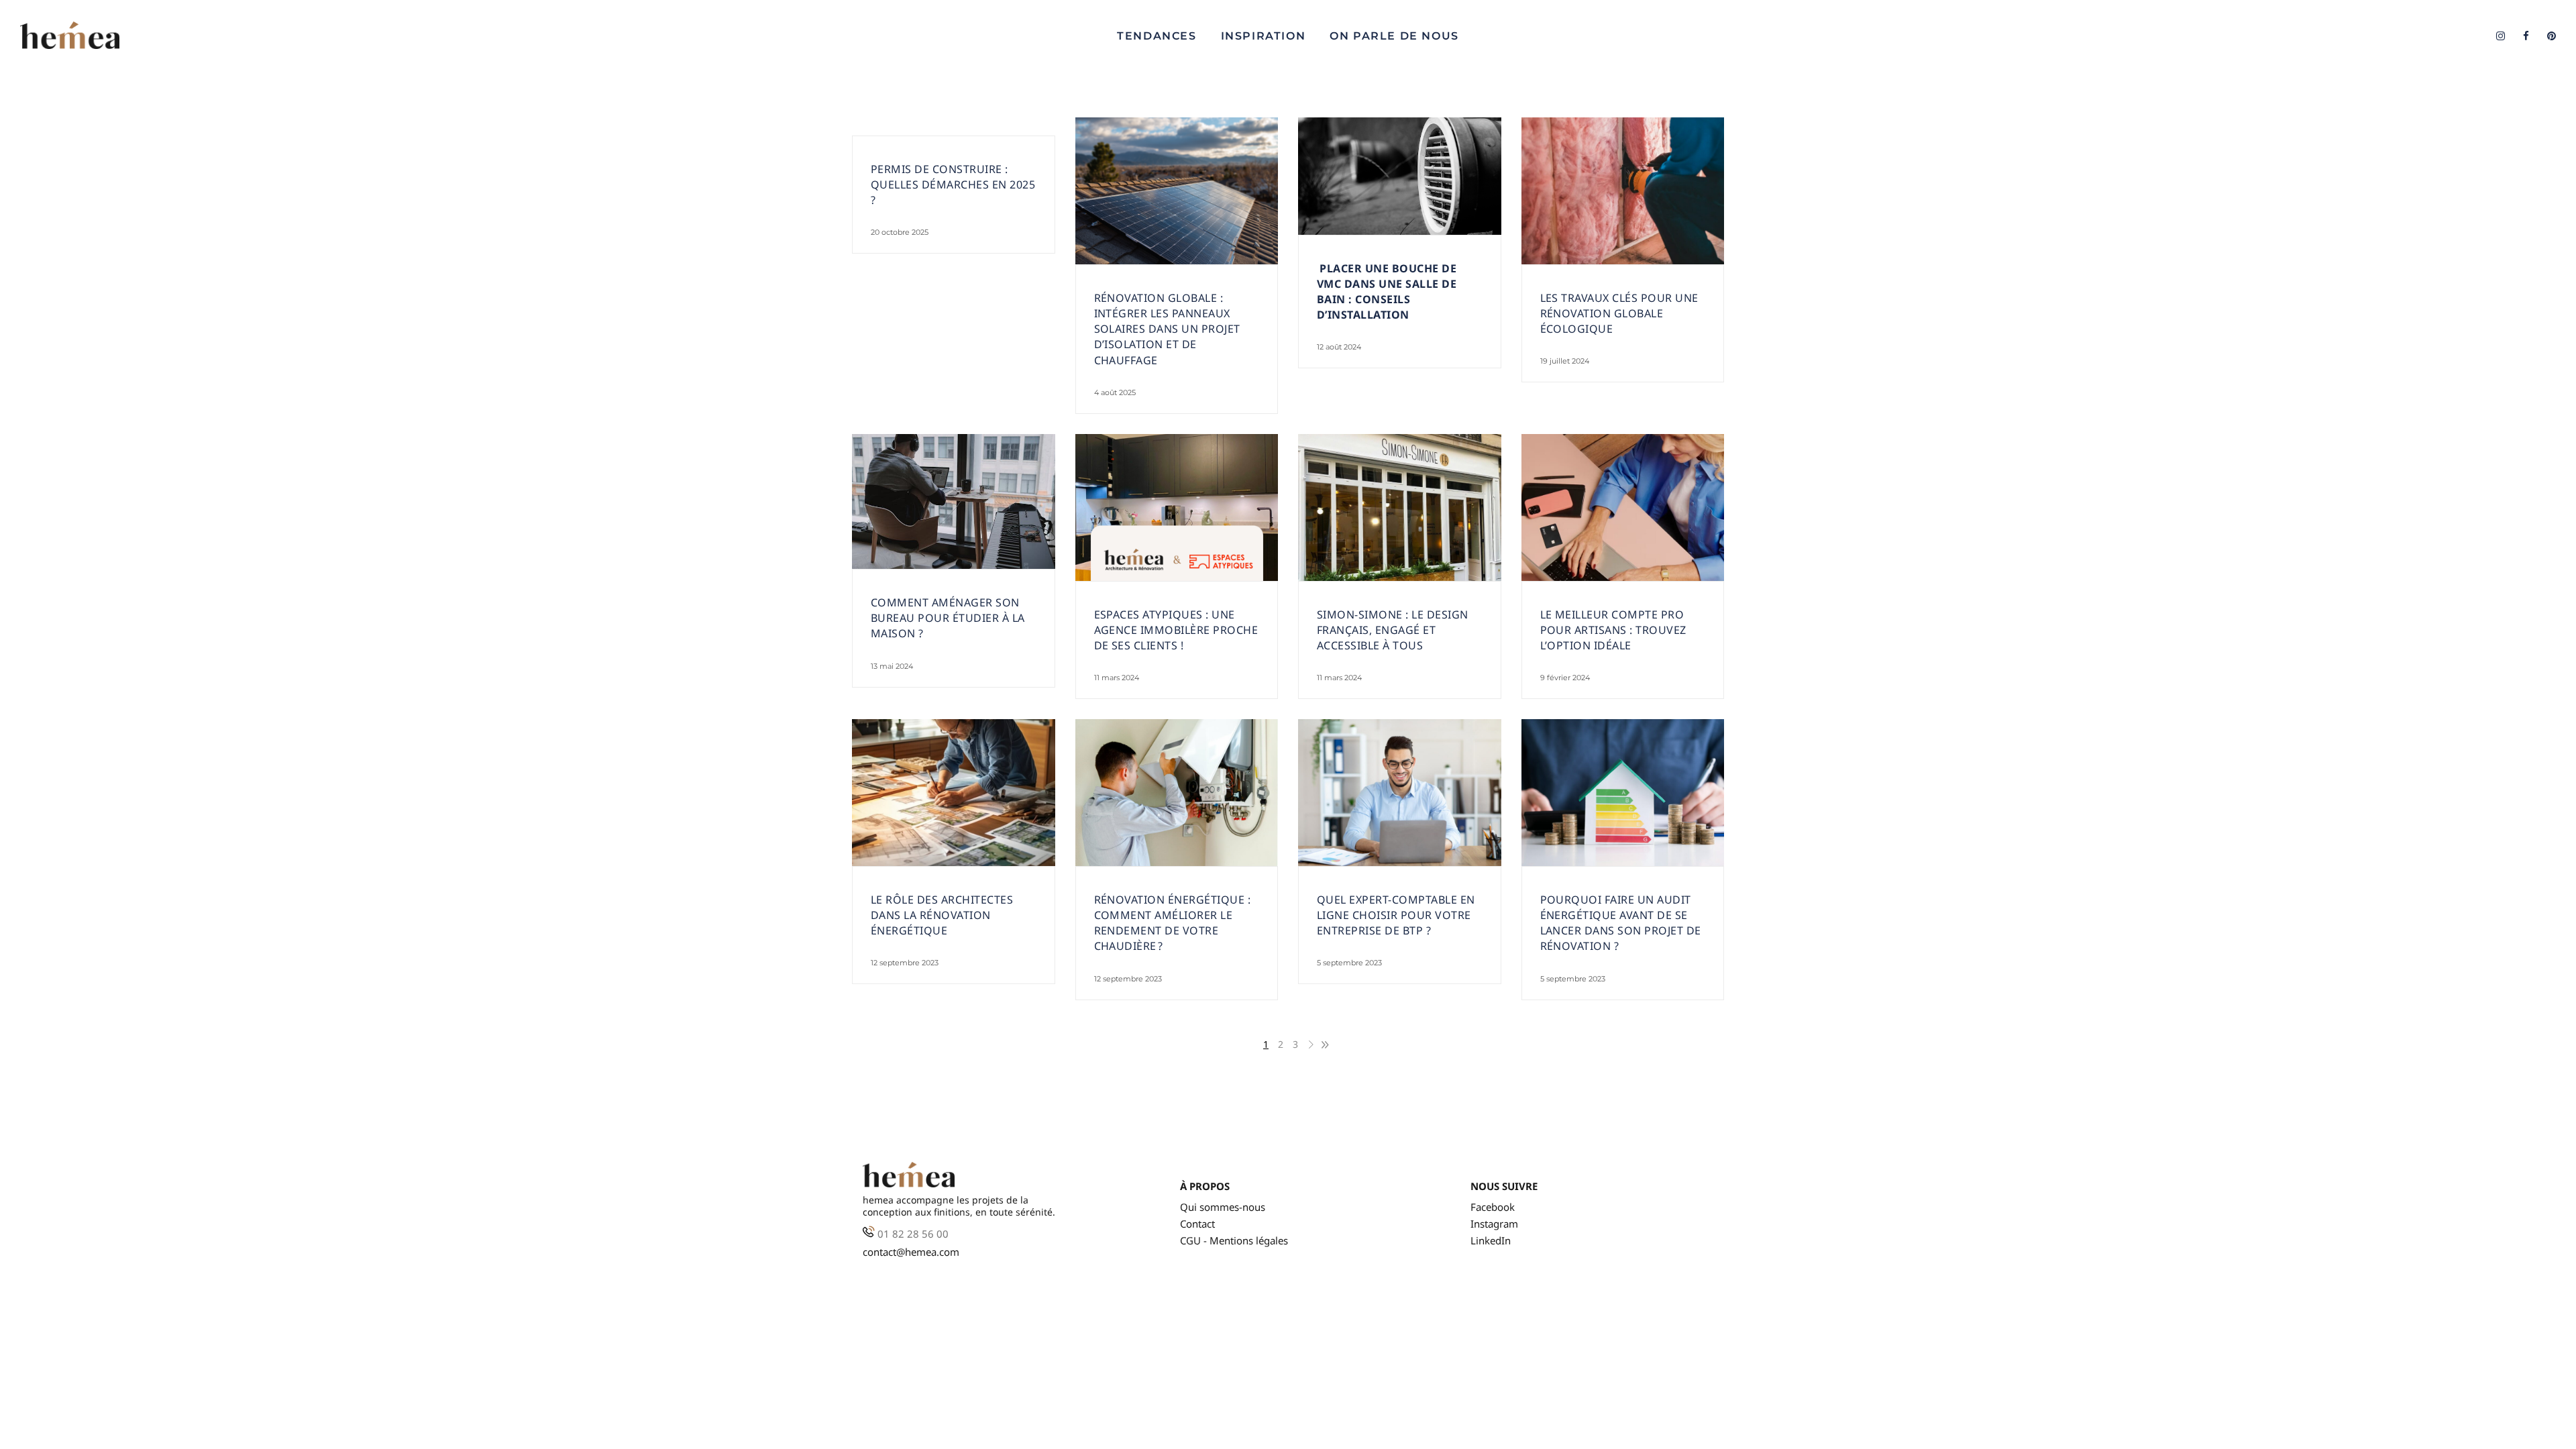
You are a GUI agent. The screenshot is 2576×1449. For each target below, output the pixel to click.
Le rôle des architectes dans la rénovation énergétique (942, 915)
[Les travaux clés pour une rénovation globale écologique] (1623, 191)
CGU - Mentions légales (1234, 1241)
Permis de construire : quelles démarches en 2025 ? (953, 184)
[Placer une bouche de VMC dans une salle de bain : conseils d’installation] (1400, 176)
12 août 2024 (1339, 347)
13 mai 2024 (892, 666)
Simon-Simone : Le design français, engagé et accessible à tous (1393, 630)
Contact (1197, 1224)
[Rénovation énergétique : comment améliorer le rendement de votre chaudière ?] (1177, 793)
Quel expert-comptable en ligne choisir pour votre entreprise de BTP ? (1396, 915)
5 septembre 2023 (1349, 963)
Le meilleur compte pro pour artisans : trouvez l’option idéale (1613, 630)
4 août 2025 (1115, 392)
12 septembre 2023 (905, 963)
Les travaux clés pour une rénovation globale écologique (1619, 313)
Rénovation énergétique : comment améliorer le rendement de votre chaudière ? (1173, 923)
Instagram (1494, 1224)
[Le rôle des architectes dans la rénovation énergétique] (954, 793)
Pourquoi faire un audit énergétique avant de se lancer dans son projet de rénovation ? (1621, 923)
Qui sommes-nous (1223, 1207)
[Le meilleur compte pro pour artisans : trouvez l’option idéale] (1623, 507)
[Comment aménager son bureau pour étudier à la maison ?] (954, 502)
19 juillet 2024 (1565, 361)
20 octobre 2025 (900, 232)
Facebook (1493, 1207)
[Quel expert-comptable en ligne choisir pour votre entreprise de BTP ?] (1400, 793)
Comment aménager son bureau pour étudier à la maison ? (948, 618)
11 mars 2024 (1117, 678)
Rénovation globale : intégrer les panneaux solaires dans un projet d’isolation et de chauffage (1167, 329)
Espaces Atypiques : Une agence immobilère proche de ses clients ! (1176, 630)
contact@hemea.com (911, 1252)
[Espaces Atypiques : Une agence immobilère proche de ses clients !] (1177, 507)
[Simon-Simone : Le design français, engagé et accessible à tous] (1400, 507)
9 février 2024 (1565, 678)
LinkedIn (1491, 1241)
